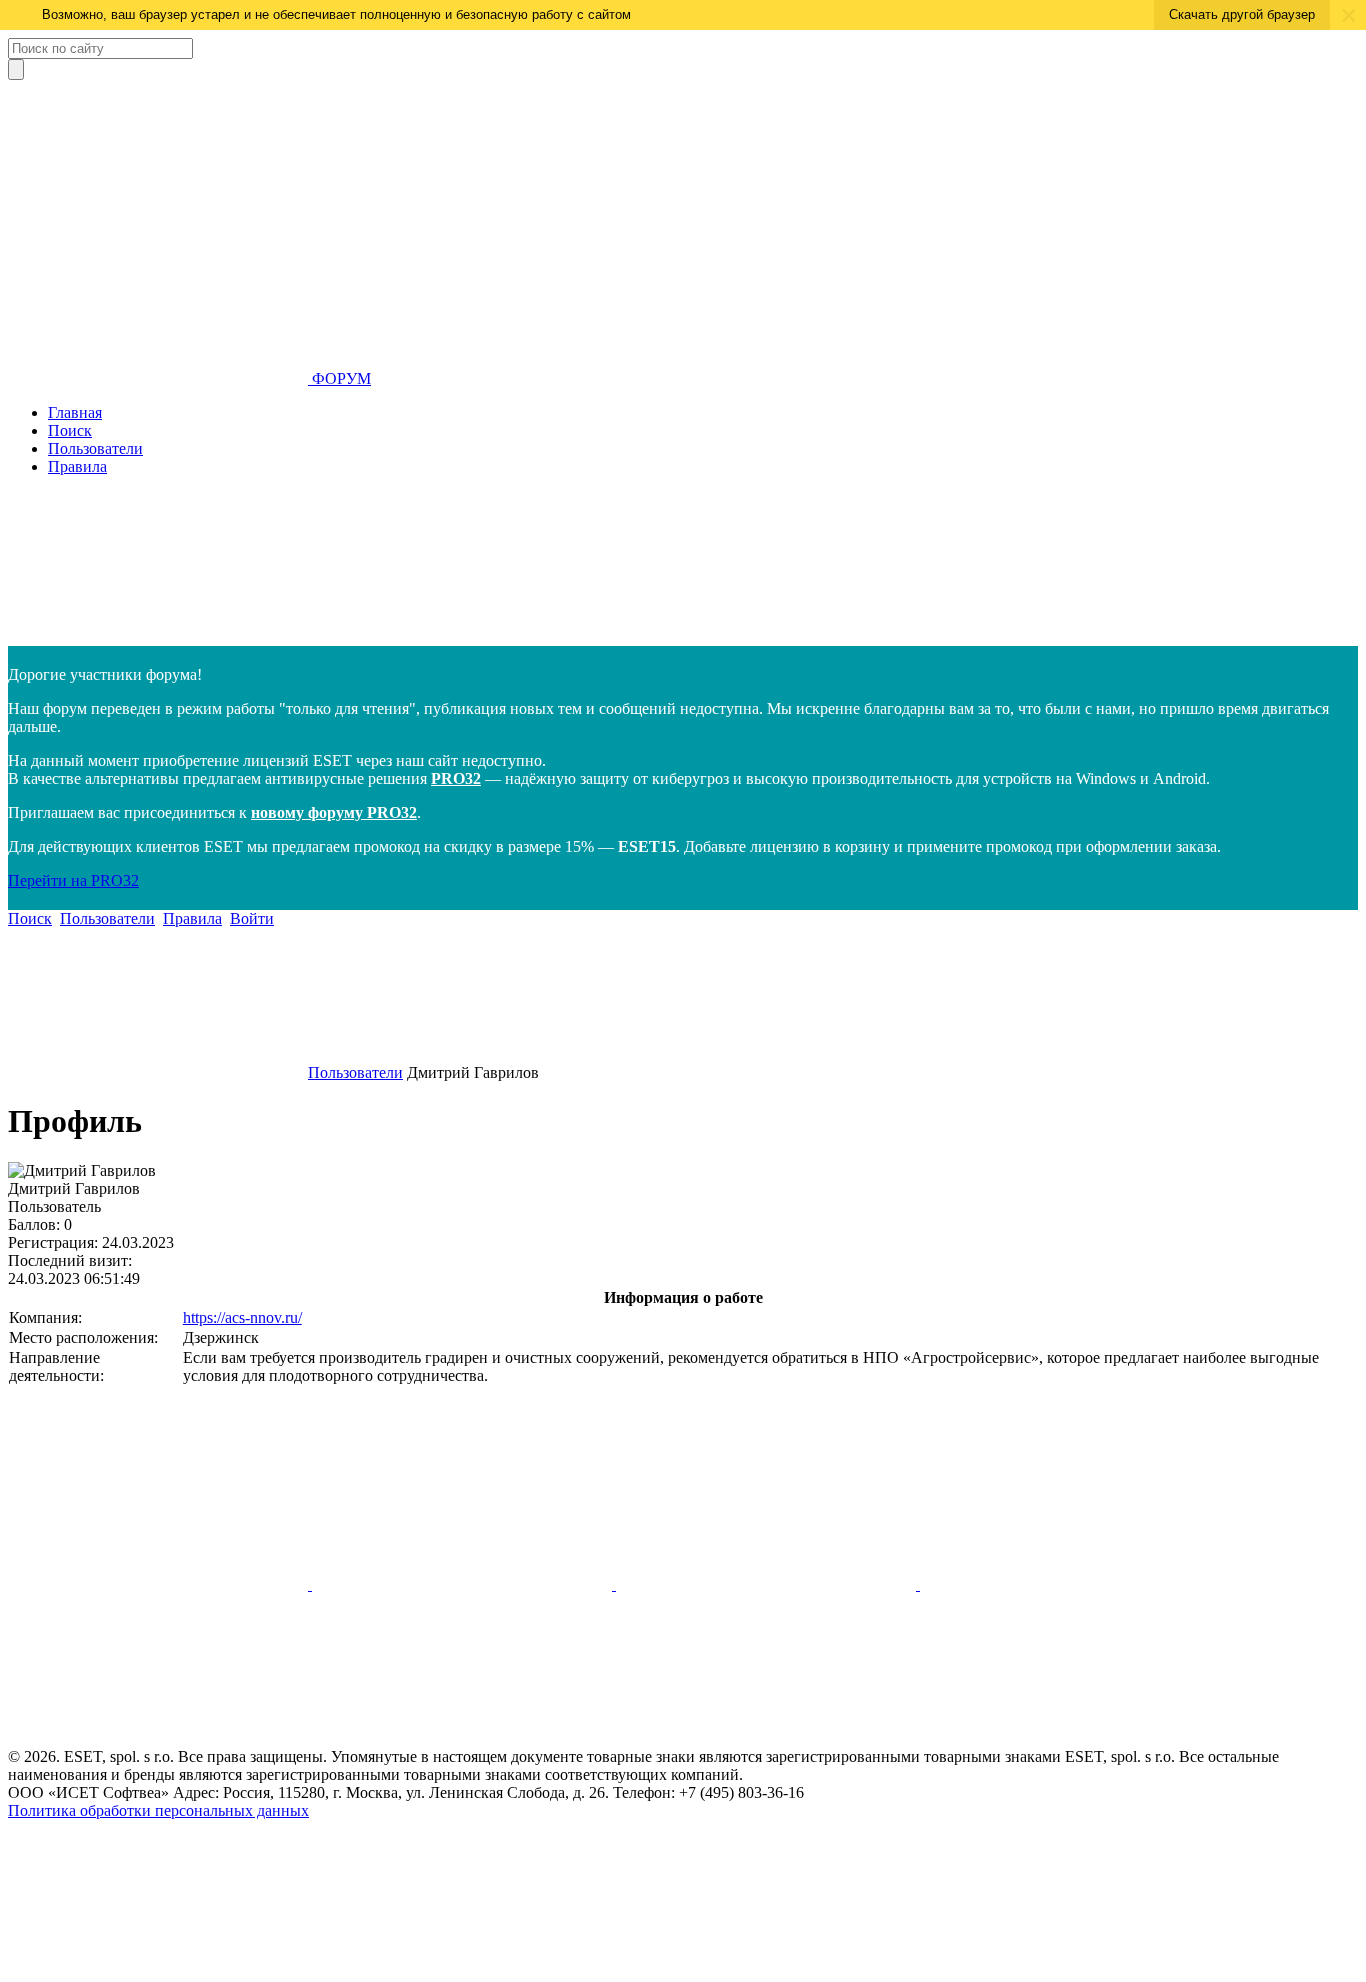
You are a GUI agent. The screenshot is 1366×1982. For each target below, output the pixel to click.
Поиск (70, 430)
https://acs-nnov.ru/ (242, 1317)
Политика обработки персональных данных (158, 1810)
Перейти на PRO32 (73, 880)
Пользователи (95, 448)
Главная (75, 412)
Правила (77, 466)
